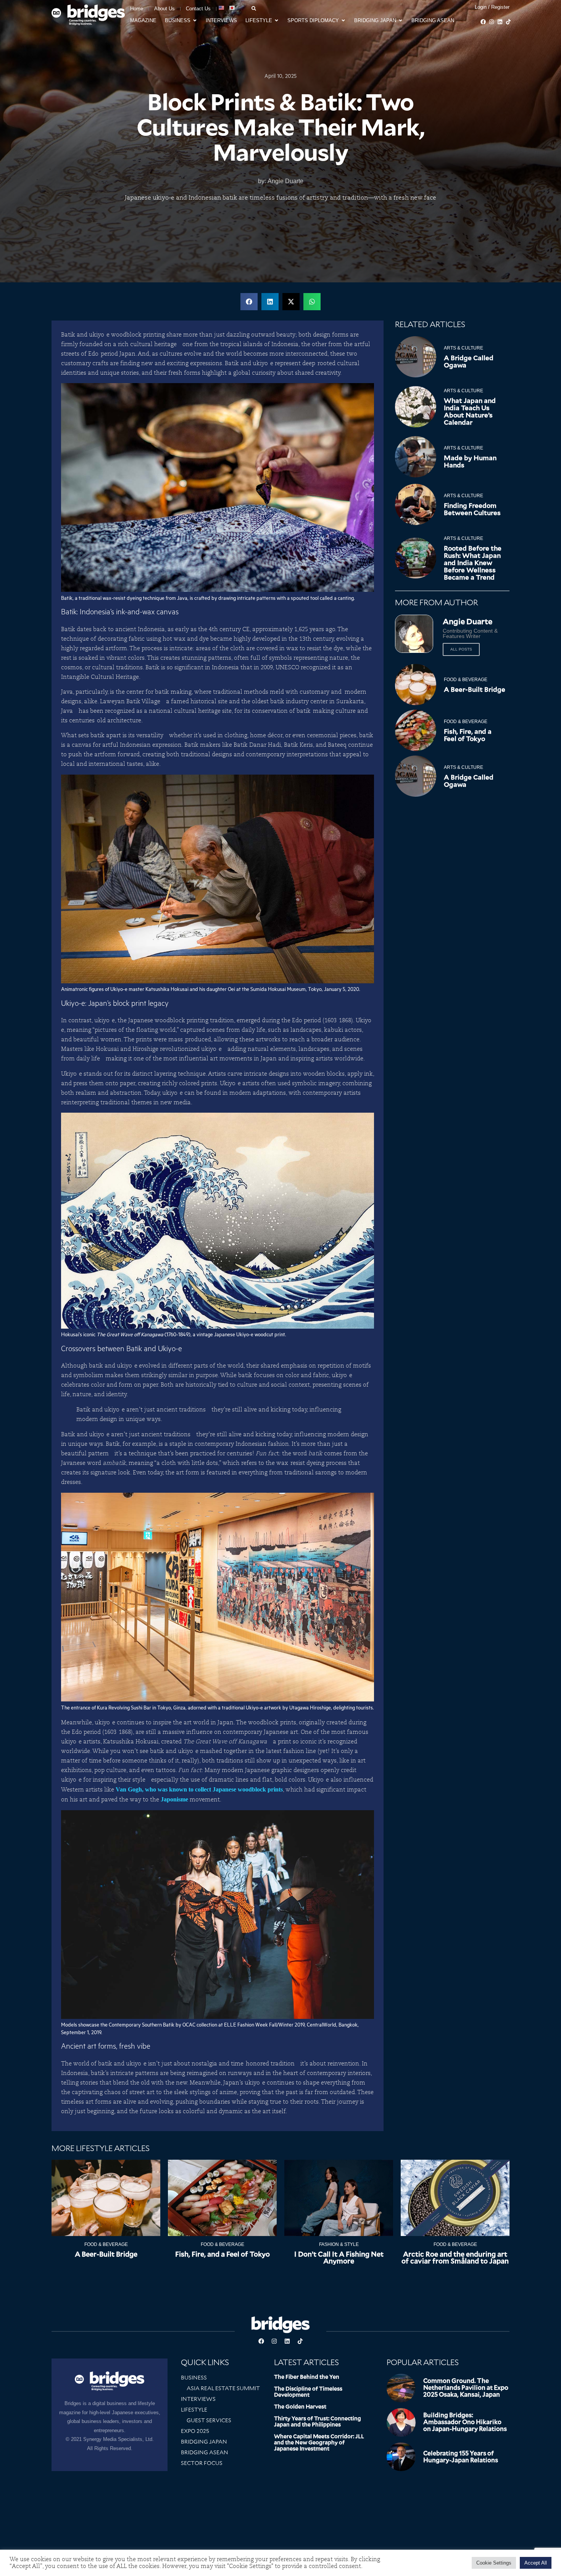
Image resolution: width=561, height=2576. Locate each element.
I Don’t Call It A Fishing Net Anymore (339, 2258)
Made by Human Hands (470, 462)
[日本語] (232, 8)
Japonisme (174, 1799)
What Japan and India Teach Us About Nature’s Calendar (470, 412)
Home (137, 9)
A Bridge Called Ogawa (469, 362)
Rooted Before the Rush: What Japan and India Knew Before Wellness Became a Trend (473, 563)
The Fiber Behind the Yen (307, 2377)
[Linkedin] (500, 22)
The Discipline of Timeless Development (308, 2392)
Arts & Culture (463, 348)
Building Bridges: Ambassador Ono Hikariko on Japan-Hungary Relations (465, 2422)
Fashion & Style (339, 2244)
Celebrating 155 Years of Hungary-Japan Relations (461, 2457)
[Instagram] (492, 22)
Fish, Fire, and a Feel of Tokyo (468, 735)
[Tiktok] (508, 22)
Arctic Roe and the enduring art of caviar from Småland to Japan (455, 2258)
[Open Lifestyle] (276, 21)
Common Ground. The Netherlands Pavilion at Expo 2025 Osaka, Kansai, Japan (466, 2388)
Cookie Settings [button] (494, 2563)
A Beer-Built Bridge (475, 690)
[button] (249, 302)
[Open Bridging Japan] (401, 21)
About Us (164, 9)
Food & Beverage (466, 680)
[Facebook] (483, 22)
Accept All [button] (536, 2563)
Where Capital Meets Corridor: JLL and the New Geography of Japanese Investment (319, 2442)
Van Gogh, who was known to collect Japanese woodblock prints (199, 1789)
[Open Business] (195, 21)
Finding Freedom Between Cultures (472, 509)
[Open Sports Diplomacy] (343, 21)
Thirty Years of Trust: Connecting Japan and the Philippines (318, 2421)
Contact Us (198, 9)
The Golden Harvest (300, 2407)
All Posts (461, 649)
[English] (222, 8)
